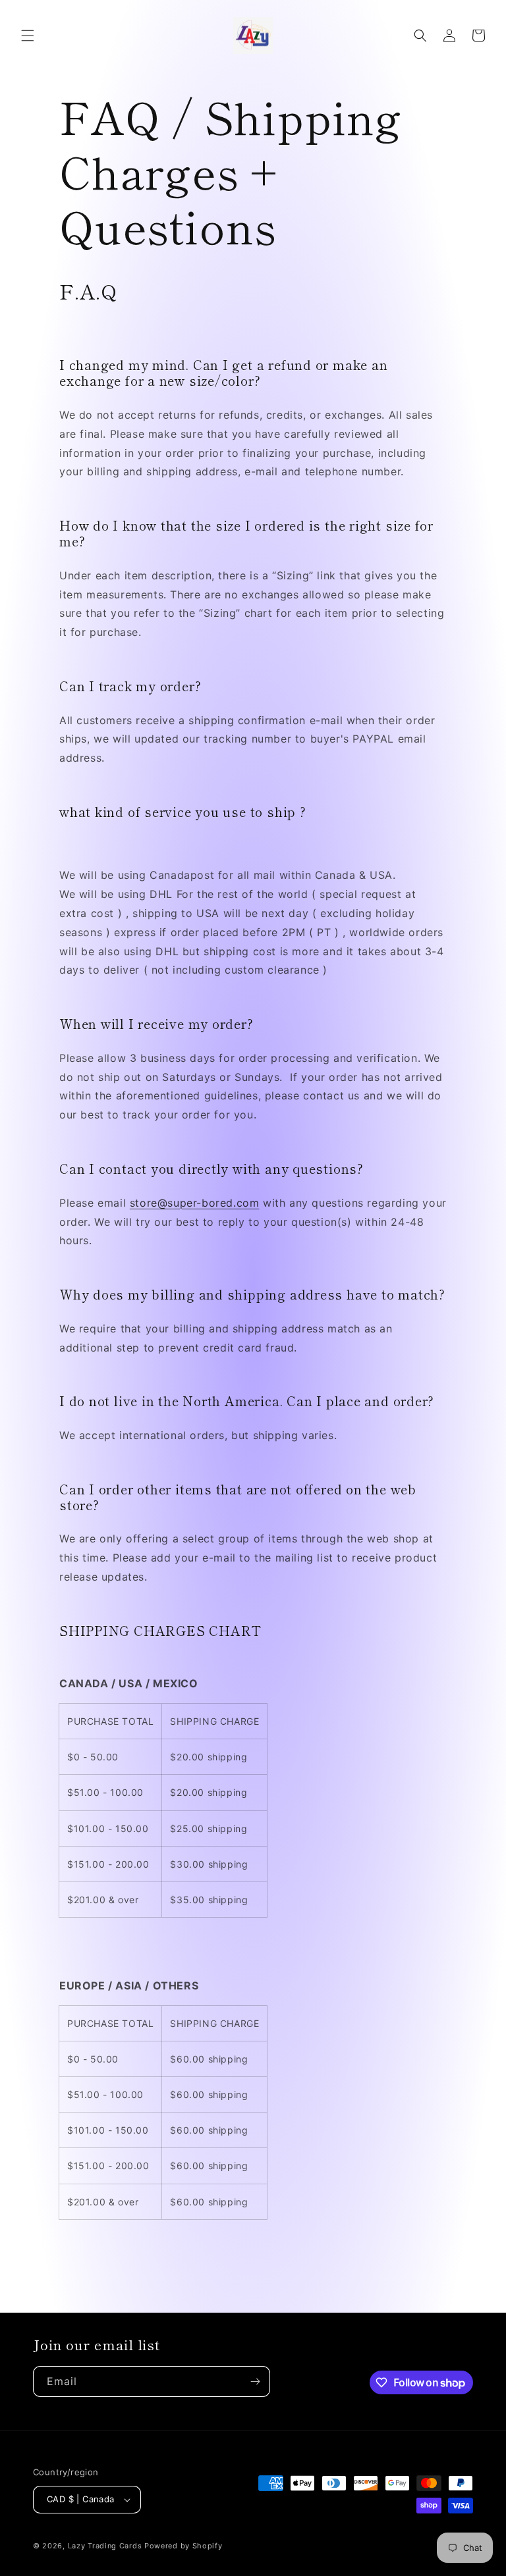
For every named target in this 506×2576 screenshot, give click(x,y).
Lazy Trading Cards (105, 2546)
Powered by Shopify (183, 2546)
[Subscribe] (255, 2381)
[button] (28, 36)
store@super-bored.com (195, 1203)
